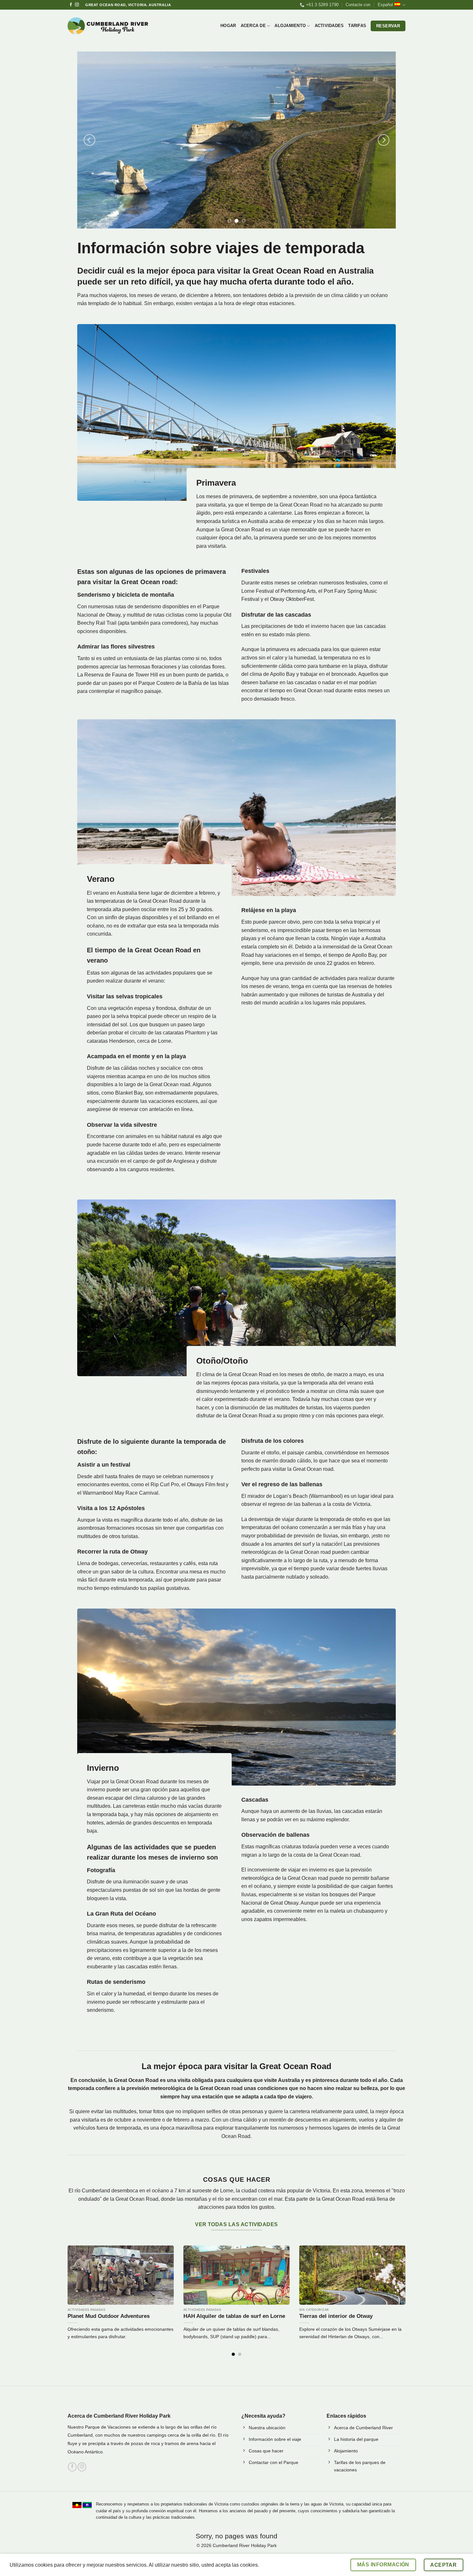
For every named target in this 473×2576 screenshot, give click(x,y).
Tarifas (357, 26)
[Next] (384, 140)
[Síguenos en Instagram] (77, 5)
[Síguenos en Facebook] (71, 5)
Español (385, 5)
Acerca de (253, 26)
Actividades (329, 26)
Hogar (228, 26)
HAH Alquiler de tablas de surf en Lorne (234, 2316)
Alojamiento (290, 26)
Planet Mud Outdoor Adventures (109, 2316)
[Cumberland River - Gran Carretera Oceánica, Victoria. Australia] (108, 26)
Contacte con (358, 5)
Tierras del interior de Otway (336, 2316)
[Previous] (89, 140)
